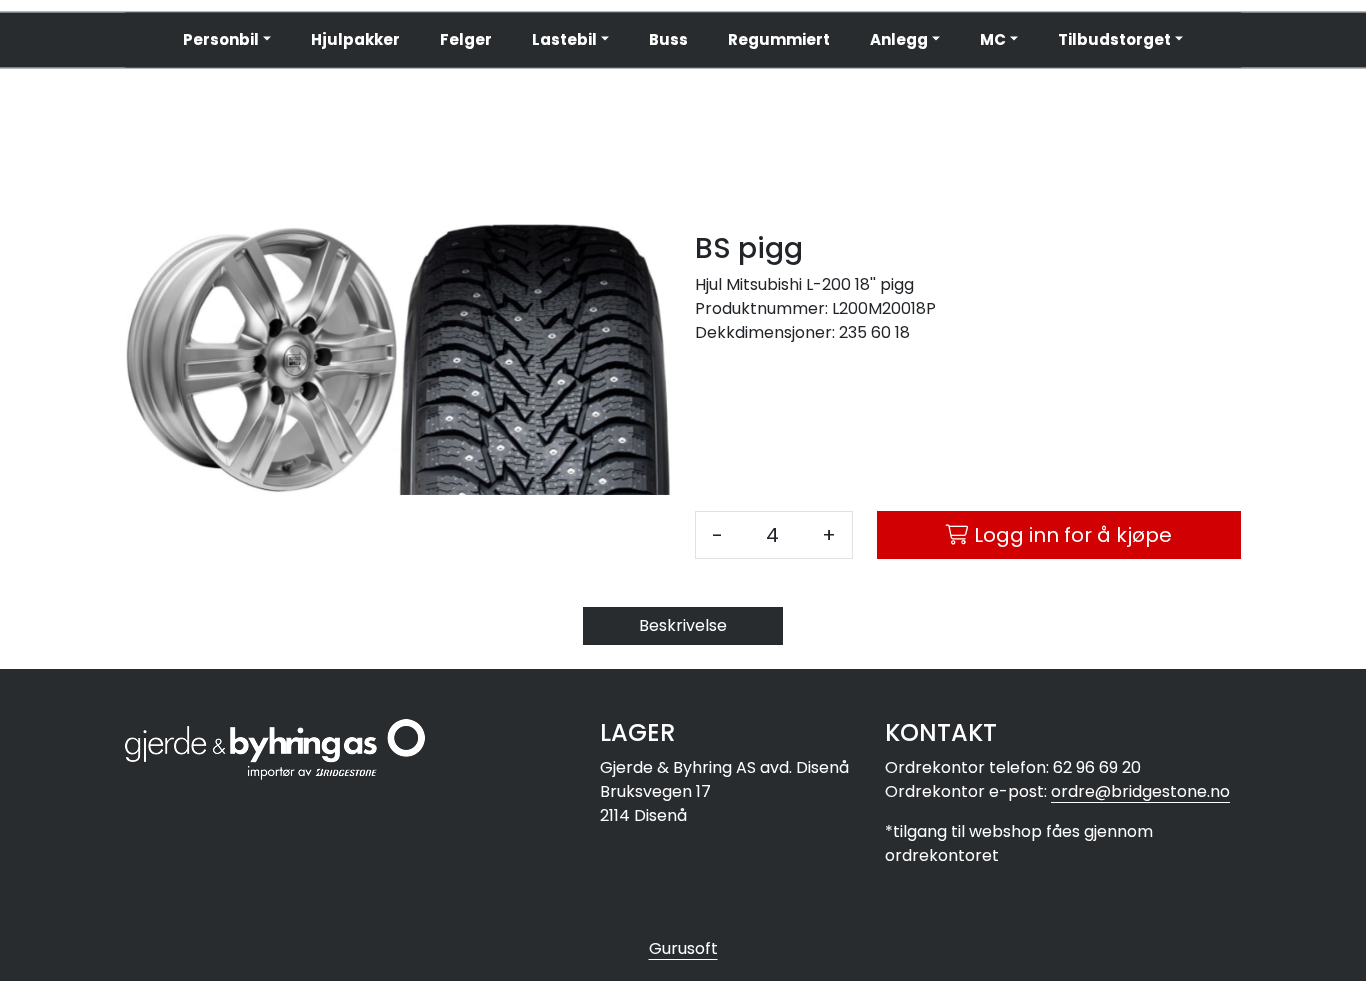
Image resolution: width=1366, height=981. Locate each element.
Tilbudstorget (1114, 39)
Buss (668, 39)
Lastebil (564, 39)
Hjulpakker (355, 39)
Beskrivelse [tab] (683, 625)
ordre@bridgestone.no (1140, 791)
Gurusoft (683, 948)
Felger (466, 39)
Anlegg (899, 39)
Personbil (221, 39)
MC (993, 39)
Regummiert (779, 39)
